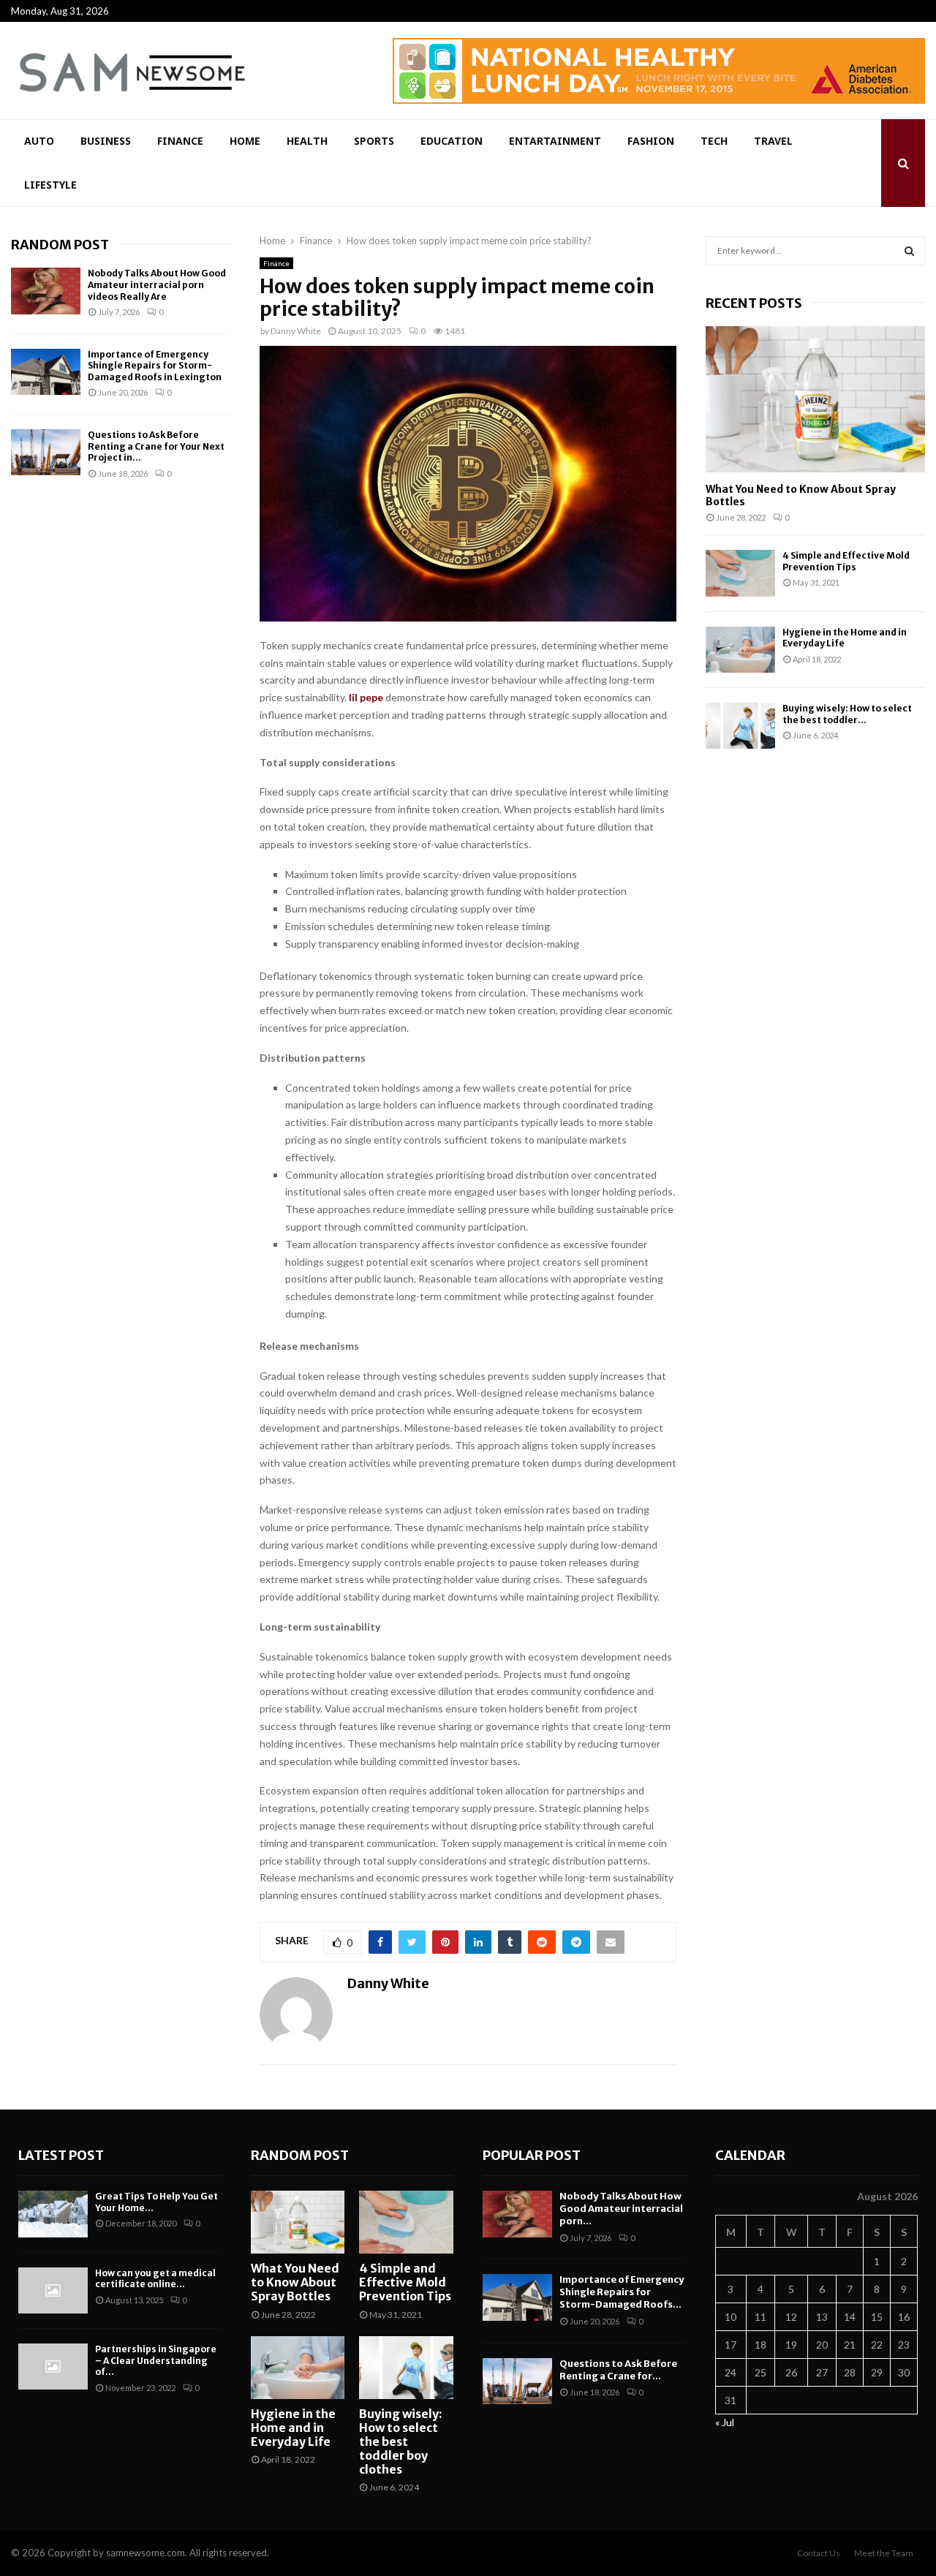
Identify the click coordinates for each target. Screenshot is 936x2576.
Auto (39, 141)
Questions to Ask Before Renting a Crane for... (618, 2370)
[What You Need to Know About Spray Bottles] (815, 399)
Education (452, 141)
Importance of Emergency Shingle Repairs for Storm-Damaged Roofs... (622, 2292)
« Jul (725, 2422)
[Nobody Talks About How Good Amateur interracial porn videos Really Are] (46, 291)
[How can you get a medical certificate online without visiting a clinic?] (53, 2290)
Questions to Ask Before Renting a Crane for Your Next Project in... (156, 446)
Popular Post (532, 2155)
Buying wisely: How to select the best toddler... (847, 714)
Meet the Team (884, 2553)
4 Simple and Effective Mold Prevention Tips (846, 561)
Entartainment (555, 141)
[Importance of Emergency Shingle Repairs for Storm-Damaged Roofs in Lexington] (46, 372)
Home (245, 141)
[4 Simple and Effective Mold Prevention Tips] (740, 573)
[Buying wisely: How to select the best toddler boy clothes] (740, 726)
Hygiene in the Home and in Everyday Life (293, 2428)
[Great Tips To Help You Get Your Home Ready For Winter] (53, 2214)
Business (106, 141)
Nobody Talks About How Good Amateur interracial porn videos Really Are (157, 284)
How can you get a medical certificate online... (155, 2279)
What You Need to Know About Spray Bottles (801, 495)
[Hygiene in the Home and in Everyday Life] (740, 650)
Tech (714, 141)
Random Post (60, 245)
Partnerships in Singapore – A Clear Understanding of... (156, 2360)
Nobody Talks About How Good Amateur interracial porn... (621, 2209)
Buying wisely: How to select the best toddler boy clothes (401, 2442)
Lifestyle (50, 185)
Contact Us (819, 2553)
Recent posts (754, 303)
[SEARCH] (909, 251)
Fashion (651, 141)
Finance (180, 141)
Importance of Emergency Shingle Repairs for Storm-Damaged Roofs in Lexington (155, 366)
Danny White (296, 331)
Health (307, 141)
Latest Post (61, 2155)
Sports (374, 141)
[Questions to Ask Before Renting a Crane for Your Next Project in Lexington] (46, 452)
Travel (773, 141)
